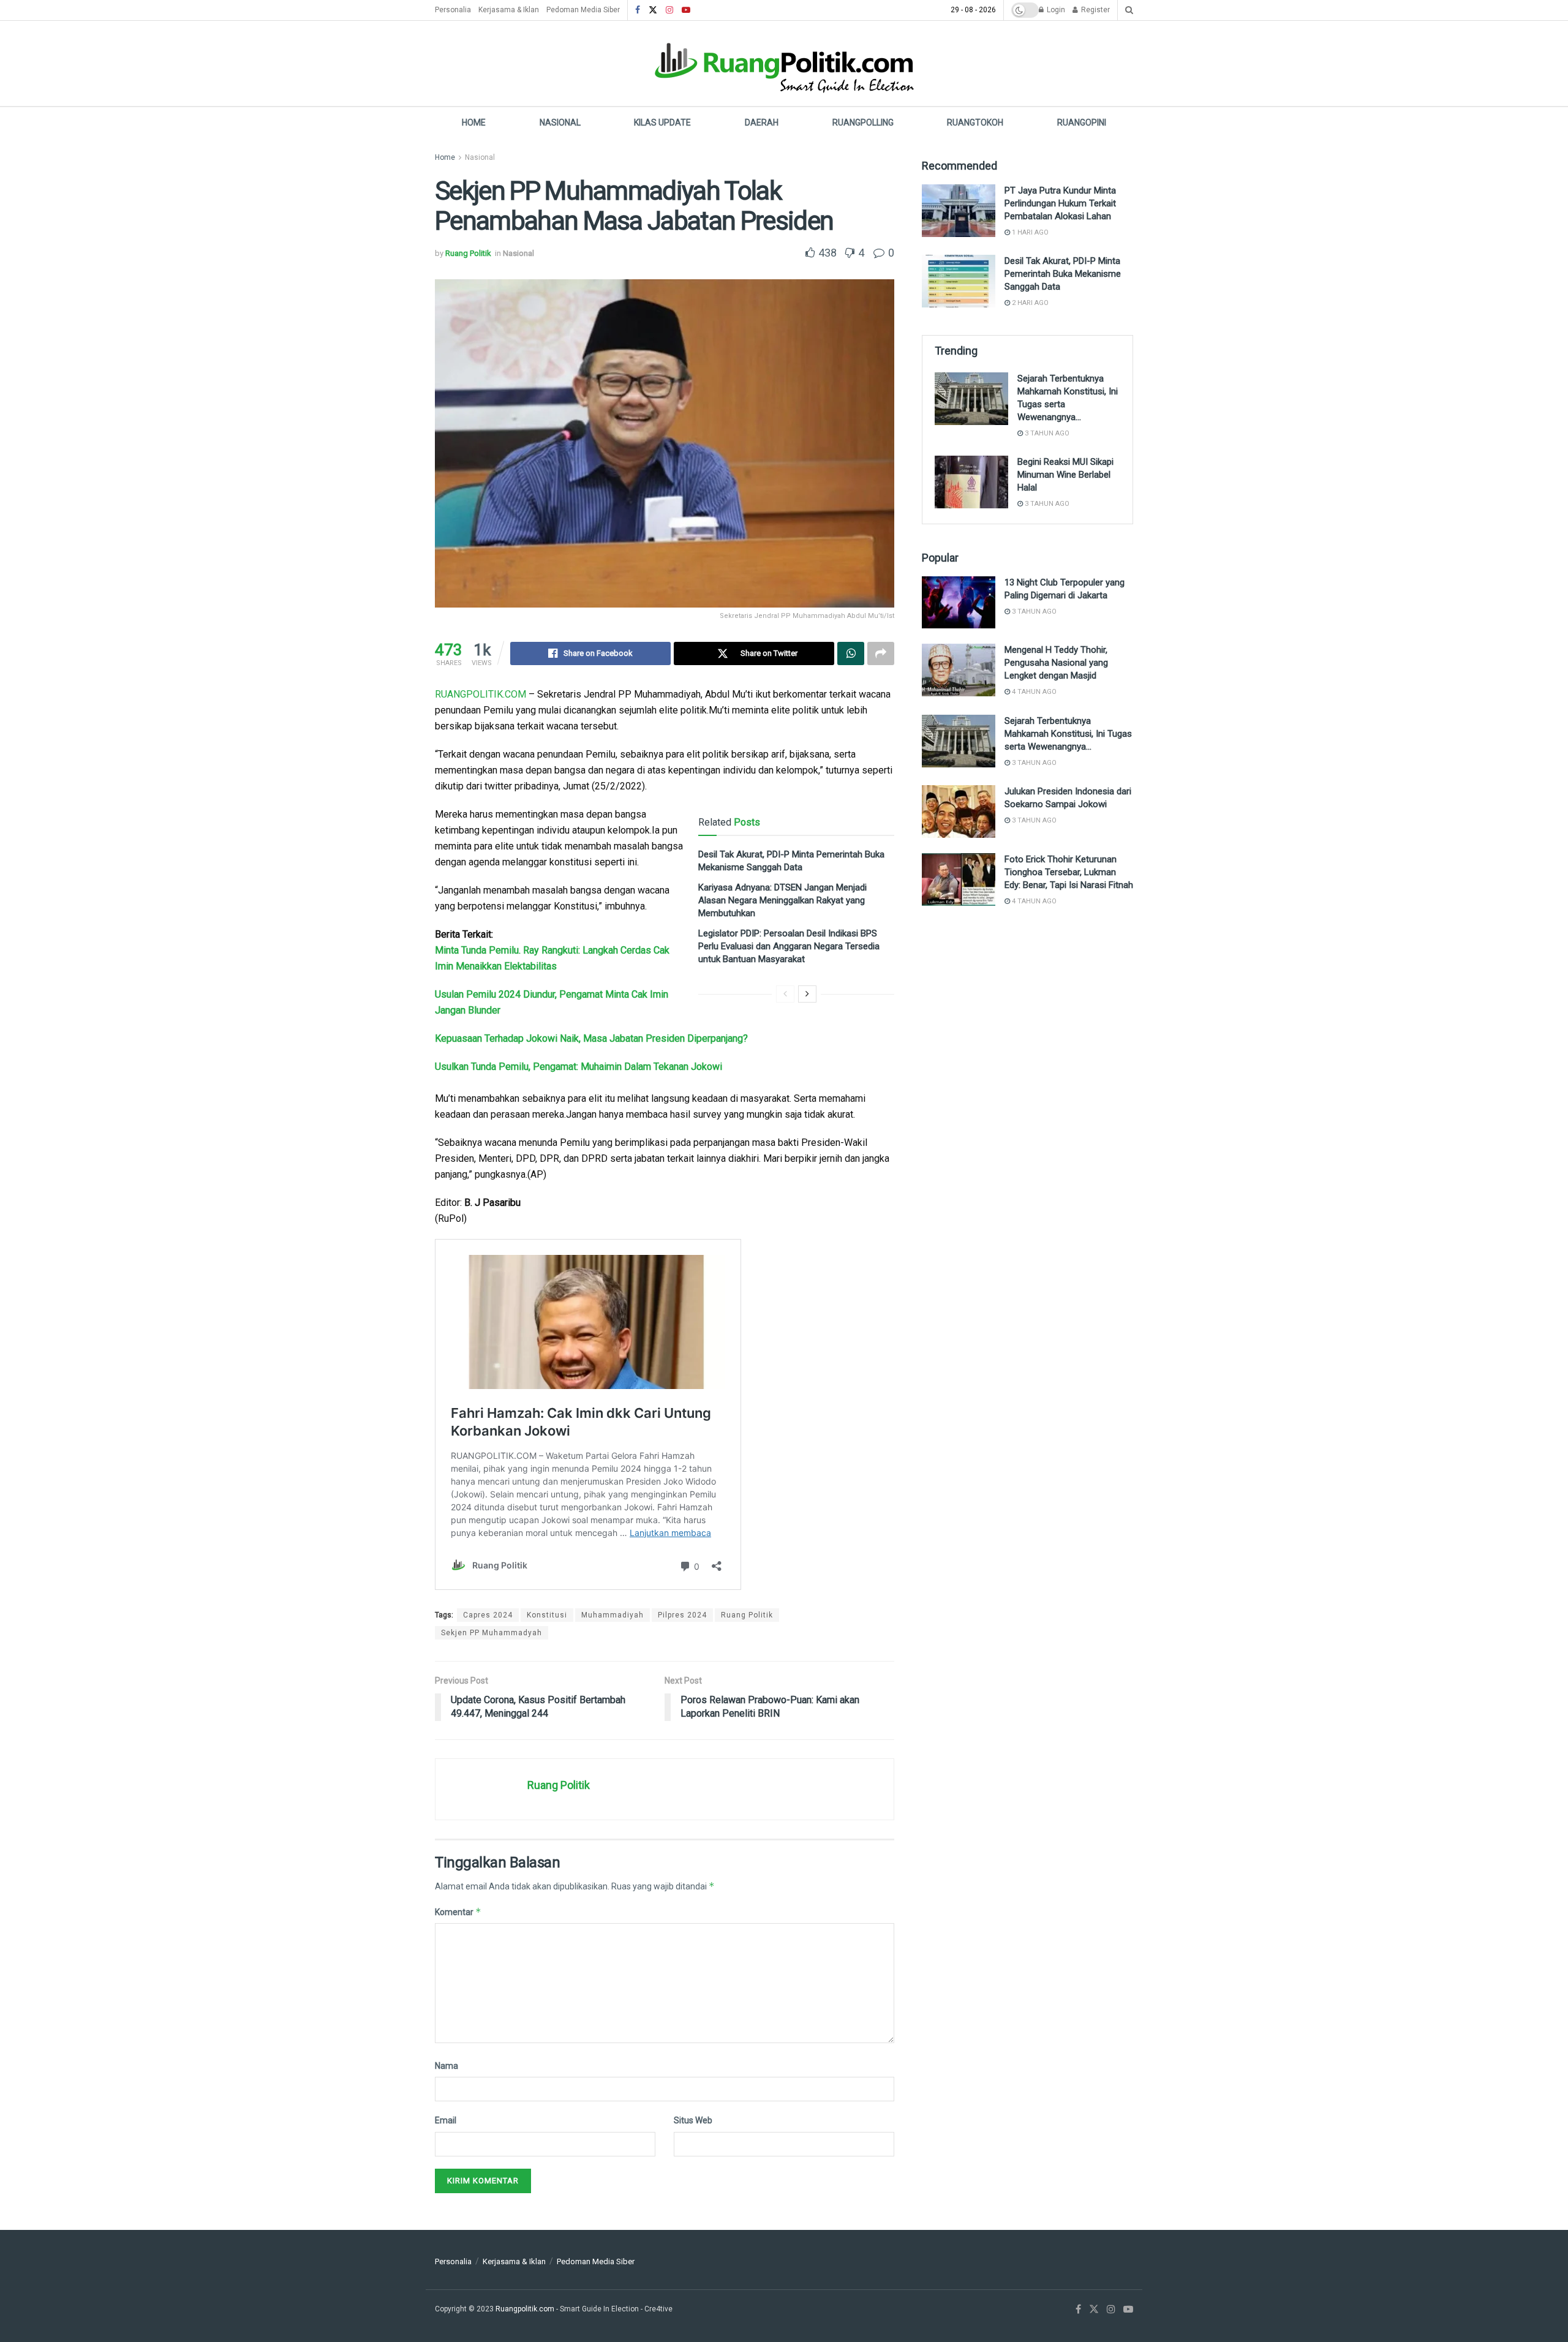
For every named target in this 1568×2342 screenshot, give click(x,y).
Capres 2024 (488, 1615)
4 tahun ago (1033, 692)
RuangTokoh (975, 122)
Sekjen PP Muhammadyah (492, 1633)
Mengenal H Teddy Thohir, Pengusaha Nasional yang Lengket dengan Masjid (1056, 663)
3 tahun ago (1046, 433)
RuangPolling (863, 122)
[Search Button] (1129, 10)
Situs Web (693, 2120)
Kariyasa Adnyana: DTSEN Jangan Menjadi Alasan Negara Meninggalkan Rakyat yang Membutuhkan (782, 900)
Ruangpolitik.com (526, 2309)
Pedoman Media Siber (583, 10)
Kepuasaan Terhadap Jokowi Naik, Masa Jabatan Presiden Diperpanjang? (591, 1038)
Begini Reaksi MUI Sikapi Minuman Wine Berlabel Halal (1065, 475)
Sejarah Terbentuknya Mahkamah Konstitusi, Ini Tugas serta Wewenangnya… (1068, 734)
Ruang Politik (468, 253)
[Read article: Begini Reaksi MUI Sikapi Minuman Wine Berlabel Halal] (971, 482)
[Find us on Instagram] (669, 10)
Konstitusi (547, 1615)
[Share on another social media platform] (881, 653)
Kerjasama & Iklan (509, 10)
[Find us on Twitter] (653, 10)
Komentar (458, 1912)
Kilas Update (662, 122)
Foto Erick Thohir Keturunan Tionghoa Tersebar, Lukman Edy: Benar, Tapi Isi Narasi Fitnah (1069, 872)
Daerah (762, 122)
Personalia (453, 10)
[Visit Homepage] (784, 63)
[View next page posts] (807, 994)
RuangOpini (1082, 122)
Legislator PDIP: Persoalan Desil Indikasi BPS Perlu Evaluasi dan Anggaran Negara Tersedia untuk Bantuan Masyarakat (789, 946)
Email (446, 2120)
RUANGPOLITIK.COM (481, 694)
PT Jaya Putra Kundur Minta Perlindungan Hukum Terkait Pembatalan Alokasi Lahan (1060, 203)
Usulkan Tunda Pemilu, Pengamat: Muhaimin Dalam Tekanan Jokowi (579, 1067)
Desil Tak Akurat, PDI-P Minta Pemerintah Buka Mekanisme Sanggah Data (1063, 274)
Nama (447, 2066)
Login (1055, 10)
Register (1095, 10)
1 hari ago (1029, 232)
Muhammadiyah (612, 1615)
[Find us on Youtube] (686, 10)
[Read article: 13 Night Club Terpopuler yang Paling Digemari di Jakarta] (959, 603)
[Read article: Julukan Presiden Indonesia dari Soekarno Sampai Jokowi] (959, 811)
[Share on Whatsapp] (851, 653)
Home (474, 122)
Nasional (560, 122)
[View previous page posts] (785, 994)
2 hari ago (1029, 303)
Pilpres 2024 (682, 1615)
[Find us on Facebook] (638, 10)
